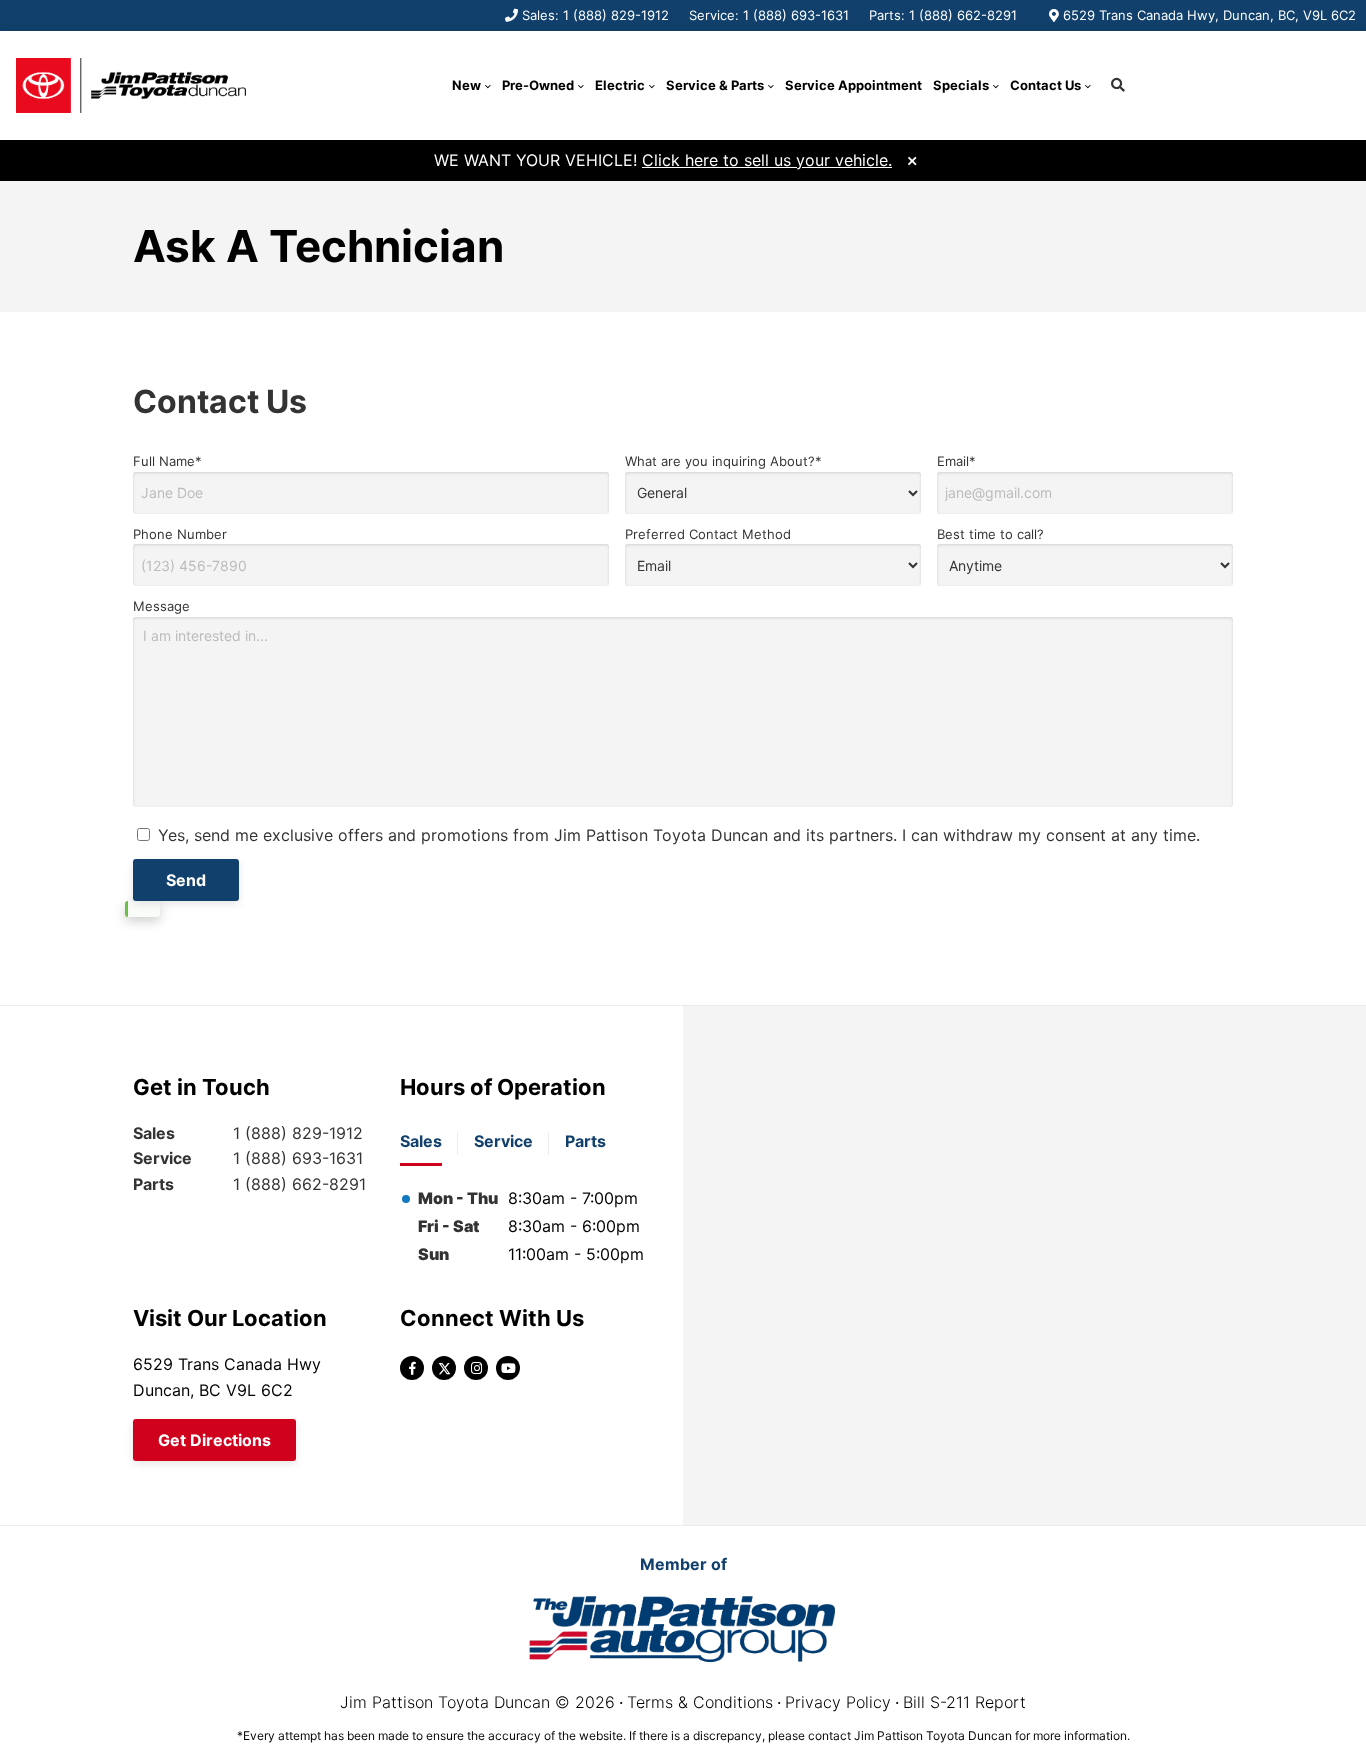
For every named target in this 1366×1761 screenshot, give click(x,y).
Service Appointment (853, 85)
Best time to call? (990, 534)
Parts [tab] (585, 1141)
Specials (961, 85)
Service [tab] (503, 1141)
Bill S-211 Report (964, 1702)
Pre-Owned (538, 85)
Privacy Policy (838, 1702)
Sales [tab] (421, 1141)
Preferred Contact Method (708, 534)
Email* (956, 461)
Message (161, 606)
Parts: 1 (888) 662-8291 (943, 15)
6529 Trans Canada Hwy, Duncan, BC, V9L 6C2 (1209, 15)
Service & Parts (715, 85)
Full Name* (167, 461)
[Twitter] (444, 1368)
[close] (912, 158)
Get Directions (214, 1440)
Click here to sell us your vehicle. (767, 160)
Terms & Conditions (700, 1702)
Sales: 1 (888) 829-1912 (595, 15)
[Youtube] (508, 1368)
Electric (620, 85)
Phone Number (180, 534)
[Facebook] (412, 1368)
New (466, 85)
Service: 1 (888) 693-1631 (769, 15)
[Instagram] (476, 1368)
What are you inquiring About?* (723, 461)
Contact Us (1045, 85)
